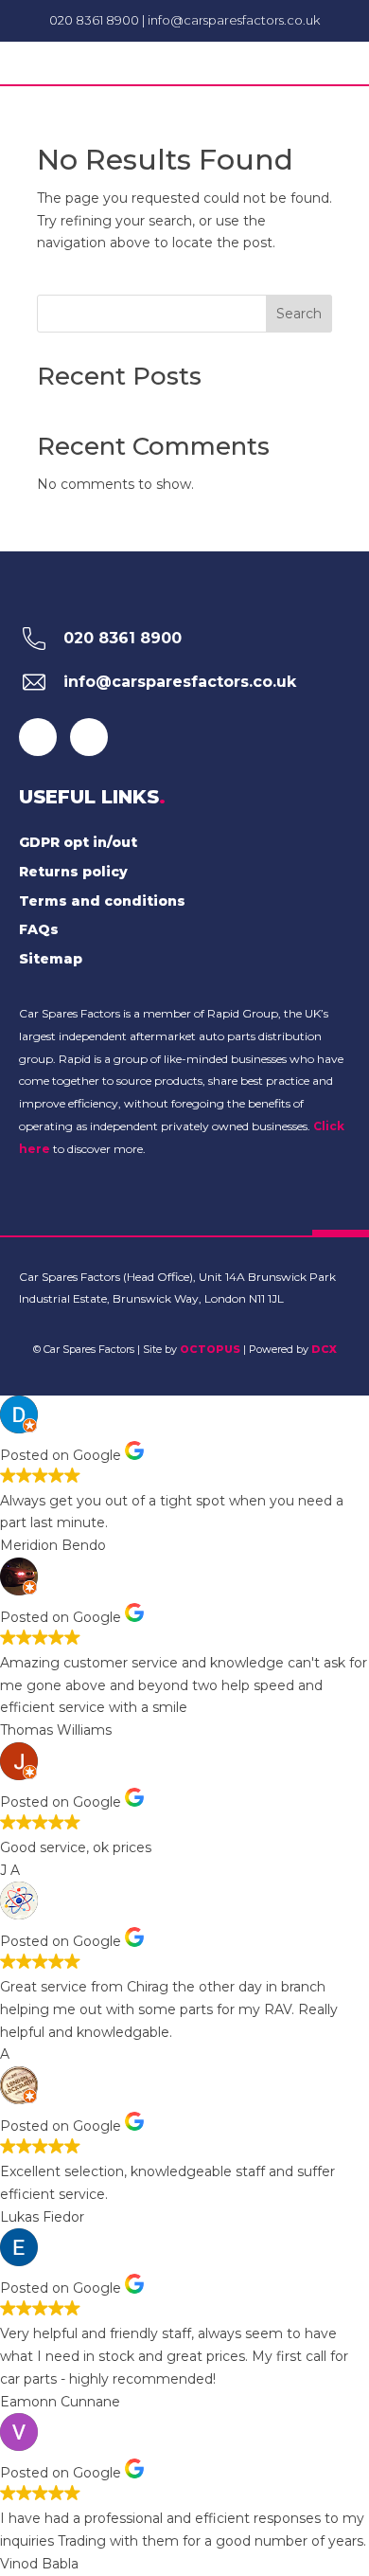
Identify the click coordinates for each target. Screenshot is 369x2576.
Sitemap (51, 959)
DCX (324, 1349)
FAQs (39, 929)
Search (299, 314)
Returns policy (73, 872)
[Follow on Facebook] (38, 737)
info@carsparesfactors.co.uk (234, 20)
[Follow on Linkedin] (89, 737)
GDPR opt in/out (78, 842)
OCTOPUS (210, 1349)
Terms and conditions (102, 901)
